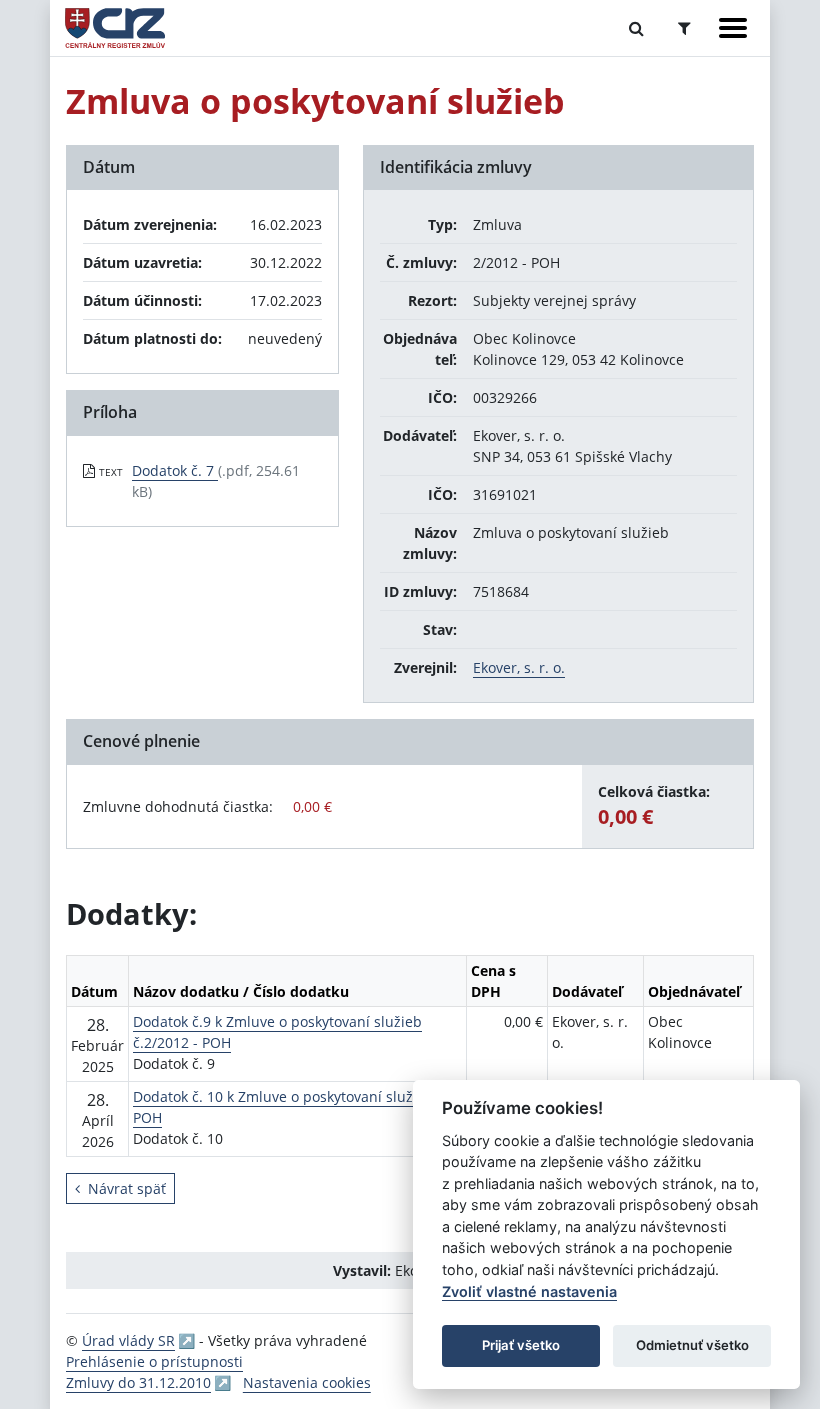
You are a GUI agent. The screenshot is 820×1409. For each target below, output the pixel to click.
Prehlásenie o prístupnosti (154, 1361)
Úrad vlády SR (128, 1340)
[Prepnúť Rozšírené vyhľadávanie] (684, 28)
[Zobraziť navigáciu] (733, 28)
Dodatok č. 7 (175, 470)
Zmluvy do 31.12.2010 (138, 1382)
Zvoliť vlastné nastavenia (529, 1291)
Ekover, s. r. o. (519, 667)
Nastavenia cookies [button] (307, 1382)
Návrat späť (127, 1188)
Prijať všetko (521, 1345)
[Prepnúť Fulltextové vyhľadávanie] (636, 28)
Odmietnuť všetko (692, 1345)
